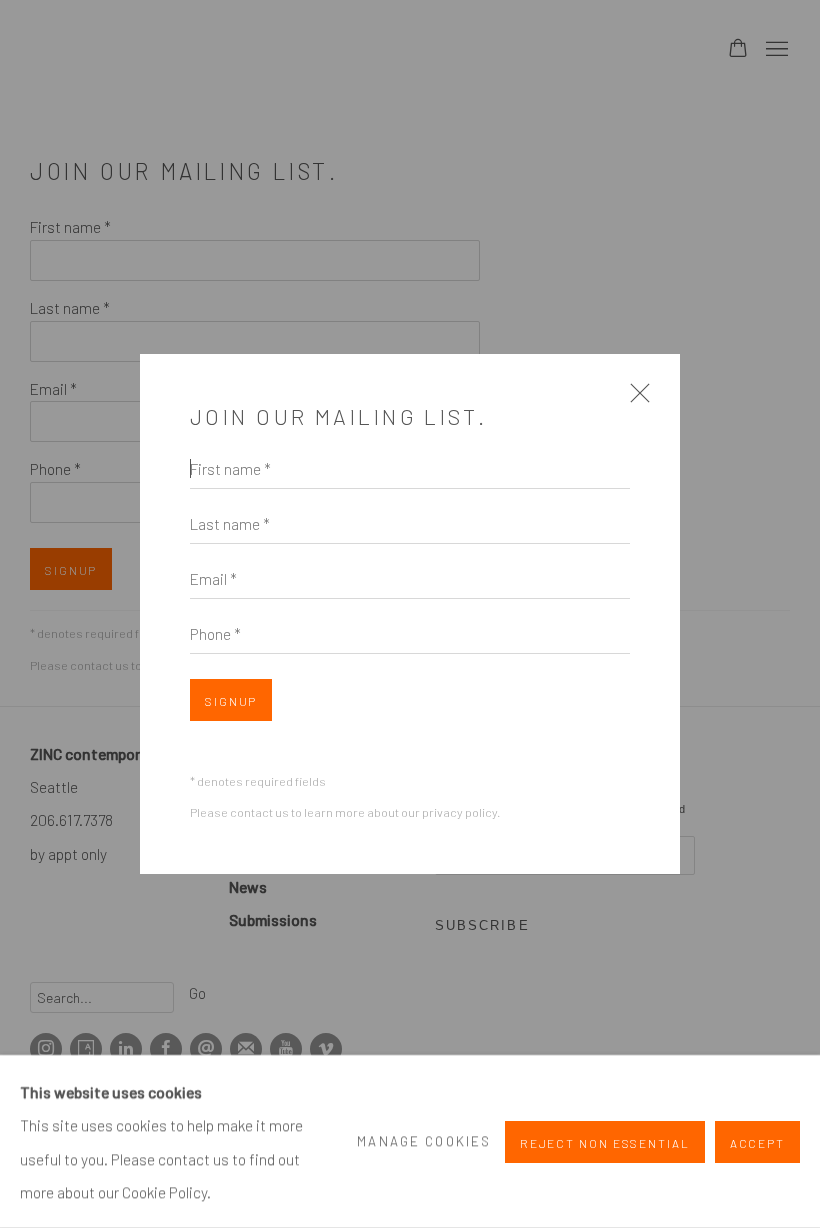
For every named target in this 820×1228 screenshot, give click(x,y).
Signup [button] (231, 701)
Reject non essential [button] (605, 1142)
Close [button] (635, 400)
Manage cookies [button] (424, 1141)
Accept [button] (757, 1142)
